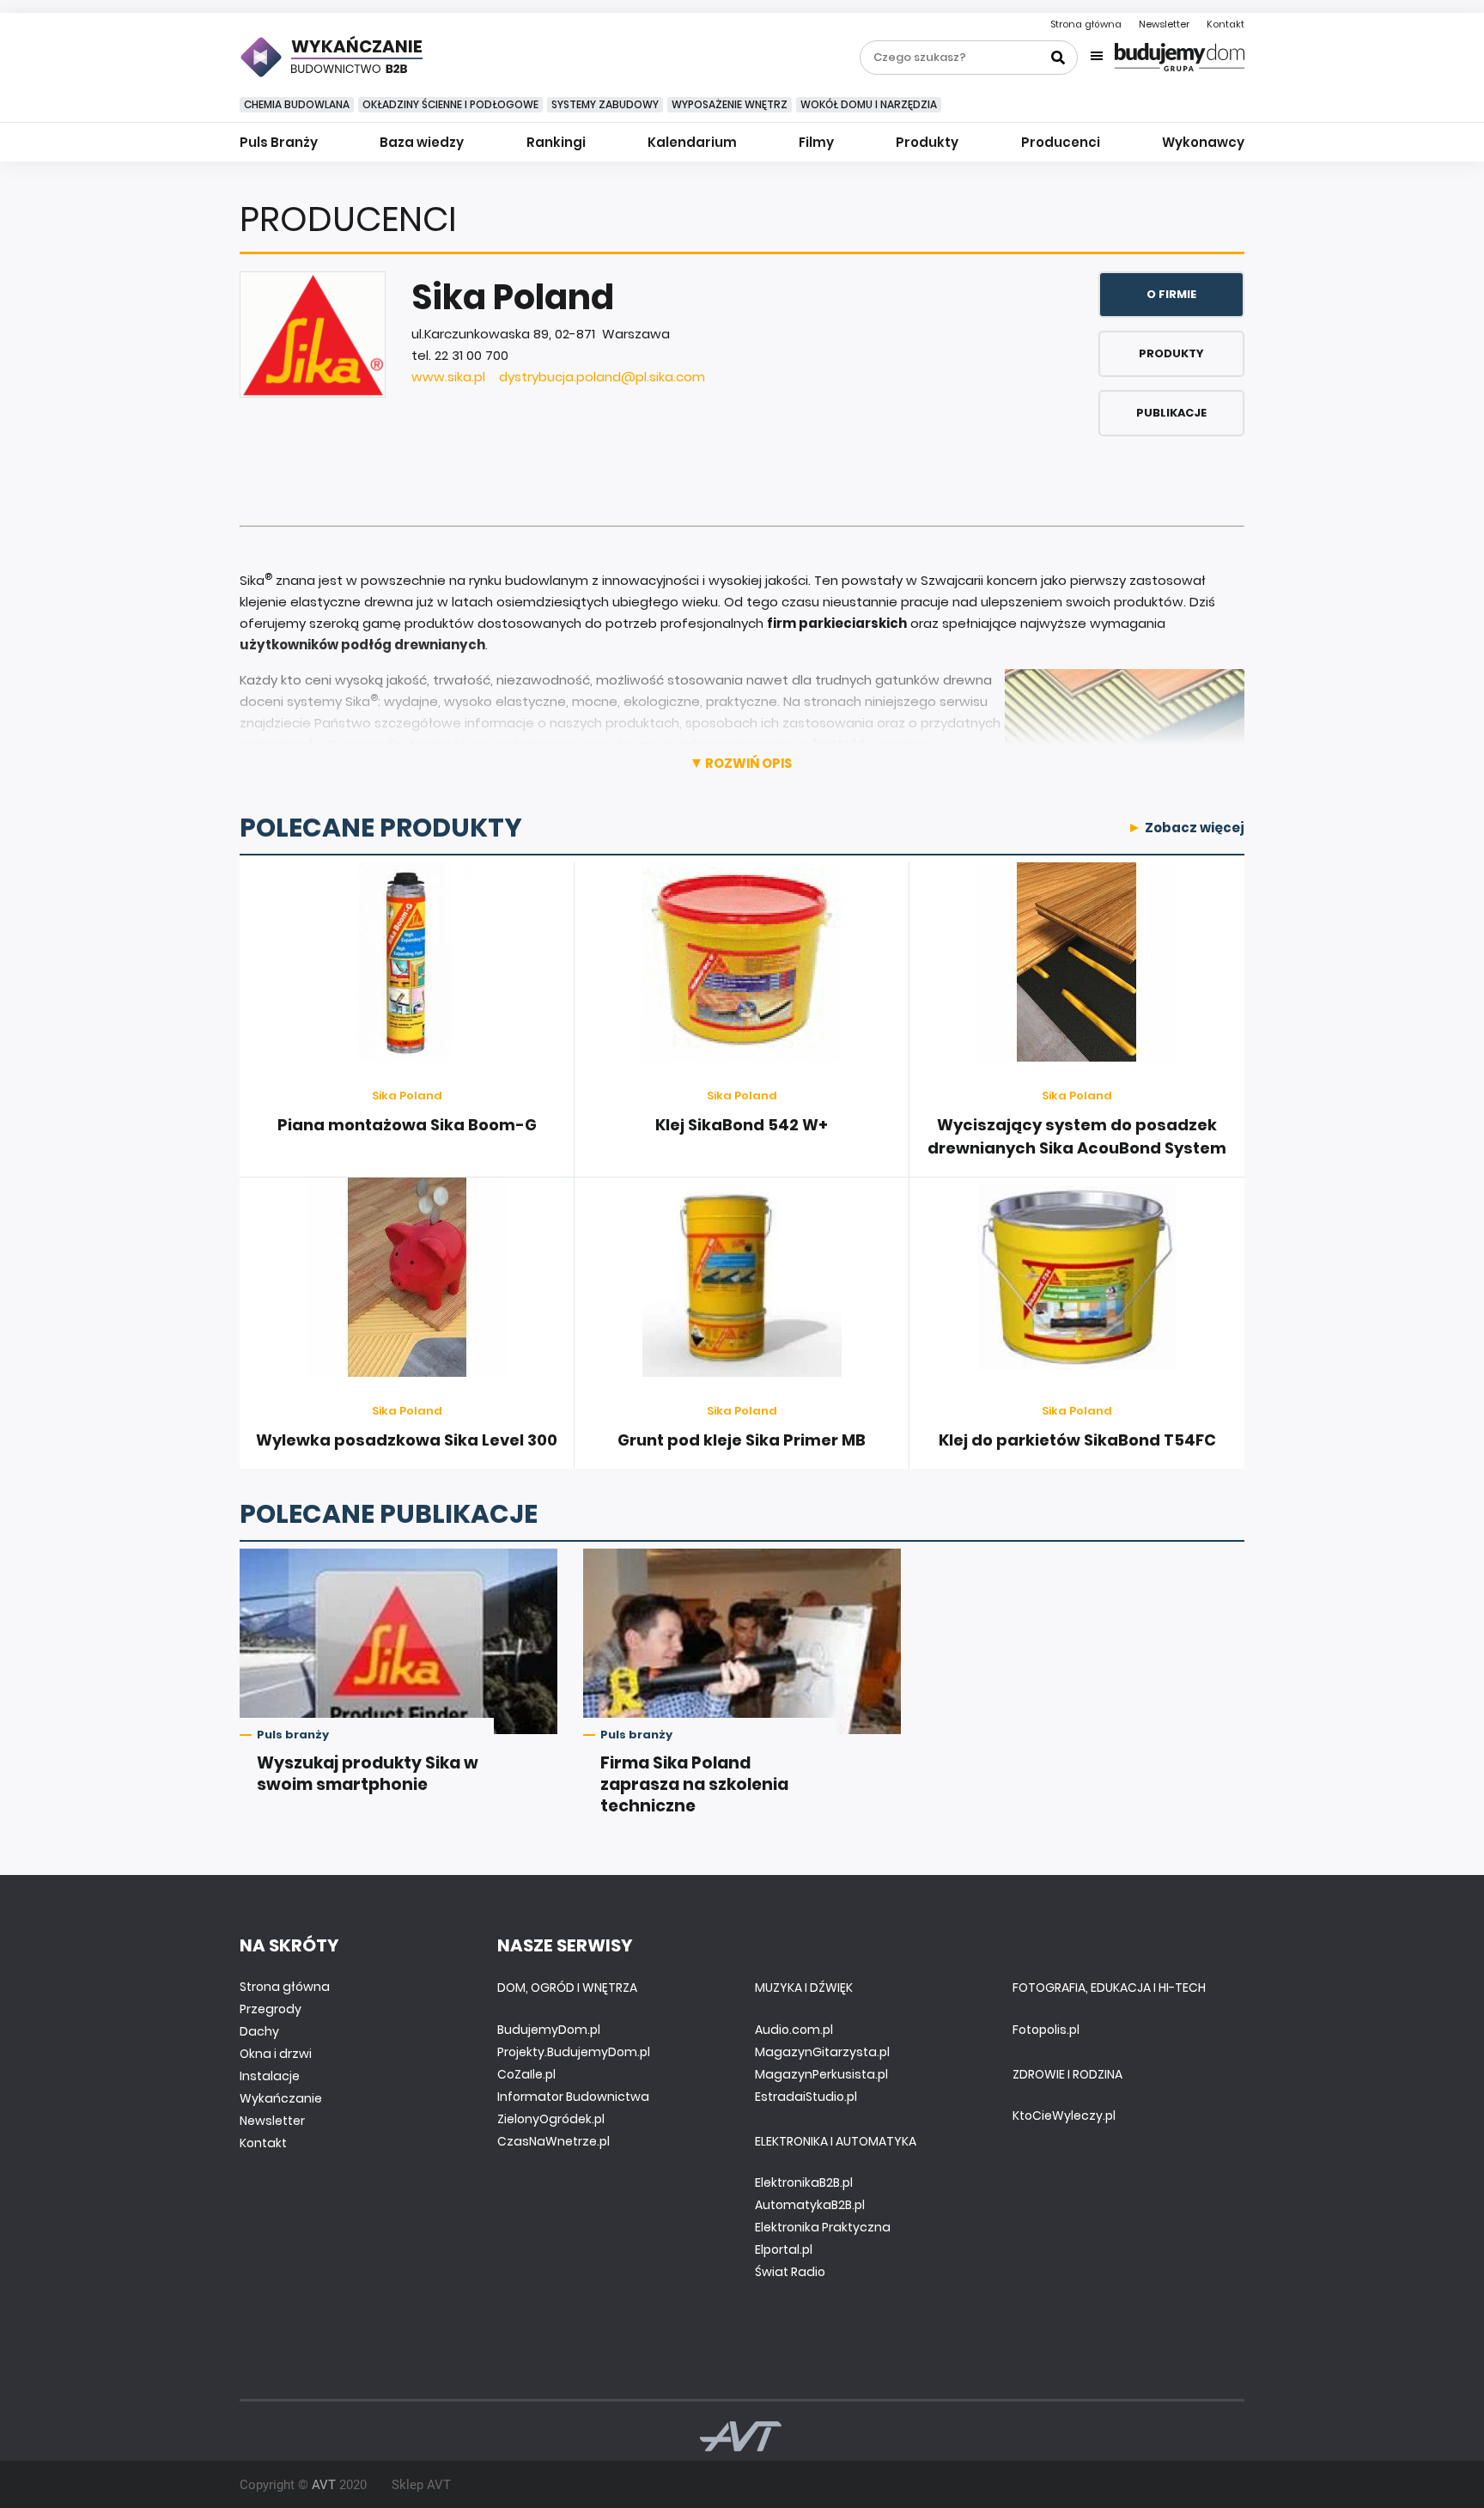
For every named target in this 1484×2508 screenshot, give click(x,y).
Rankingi (556, 142)
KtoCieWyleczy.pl (1064, 2115)
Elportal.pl (784, 2249)
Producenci (1061, 142)
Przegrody (271, 2009)
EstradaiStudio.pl (806, 2097)
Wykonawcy (1203, 142)
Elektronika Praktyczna (823, 2227)
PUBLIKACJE (1171, 413)
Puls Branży (279, 142)
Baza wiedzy (422, 142)
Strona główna (1086, 24)
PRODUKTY (1171, 353)
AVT (324, 2485)
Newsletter (1164, 24)
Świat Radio (790, 2272)
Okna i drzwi (276, 2054)
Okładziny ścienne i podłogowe (450, 104)
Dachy (259, 2031)
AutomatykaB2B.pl (810, 2205)
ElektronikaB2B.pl (804, 2182)
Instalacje (270, 2076)
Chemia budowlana (297, 104)
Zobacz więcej (1195, 828)
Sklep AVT (421, 2485)
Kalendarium (692, 142)
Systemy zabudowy (605, 104)
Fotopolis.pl (1046, 2030)
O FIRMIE (1171, 294)
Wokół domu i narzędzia (869, 104)
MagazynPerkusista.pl (821, 2074)
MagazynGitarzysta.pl (822, 2052)
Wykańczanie (281, 2098)
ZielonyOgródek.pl (551, 2119)
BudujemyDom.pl (549, 2030)
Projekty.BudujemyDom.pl (574, 2052)
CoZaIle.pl (526, 2074)
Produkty (927, 142)
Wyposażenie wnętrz (730, 104)
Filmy (816, 142)
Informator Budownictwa (573, 2097)
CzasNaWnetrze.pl (553, 2141)
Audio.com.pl (794, 2030)
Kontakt (1226, 24)
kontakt (839, 744)
